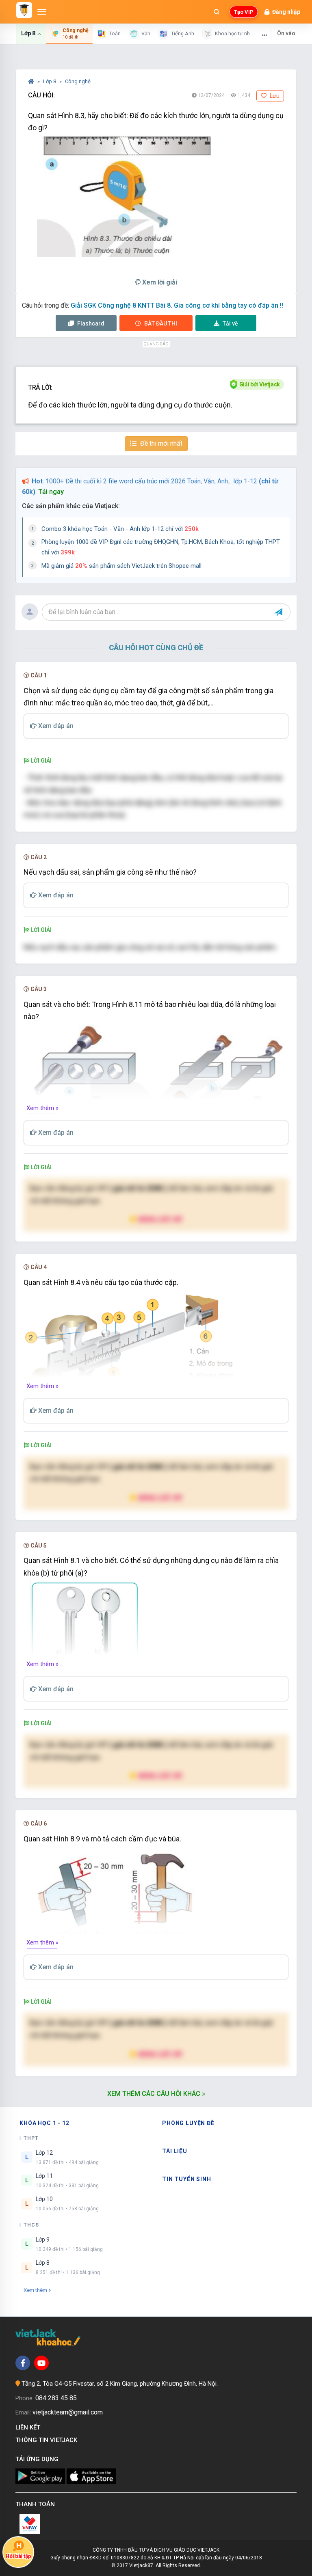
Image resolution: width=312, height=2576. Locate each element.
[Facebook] (23, 2363)
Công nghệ (78, 81)
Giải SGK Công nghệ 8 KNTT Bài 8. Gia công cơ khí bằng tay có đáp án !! (177, 305)
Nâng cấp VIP (160, 1219)
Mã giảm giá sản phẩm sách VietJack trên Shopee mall (121, 566)
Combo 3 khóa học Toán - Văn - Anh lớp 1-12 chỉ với (120, 529)
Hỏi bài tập (18, 2556)
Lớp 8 (50, 81)
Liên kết (29, 2427)
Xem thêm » (42, 1108)
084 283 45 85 (56, 2398)
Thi (161, 323)
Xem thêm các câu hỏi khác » (156, 2094)
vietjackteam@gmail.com (68, 2412)
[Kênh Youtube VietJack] (41, 2363)
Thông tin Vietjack (48, 2440)
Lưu (274, 96)
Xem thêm (35, 2290)
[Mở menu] (42, 12)
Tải (230, 323)
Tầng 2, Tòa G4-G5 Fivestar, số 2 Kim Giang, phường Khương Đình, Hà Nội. (120, 2384)
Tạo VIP (244, 12)
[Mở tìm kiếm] (217, 12)
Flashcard (90, 323)
